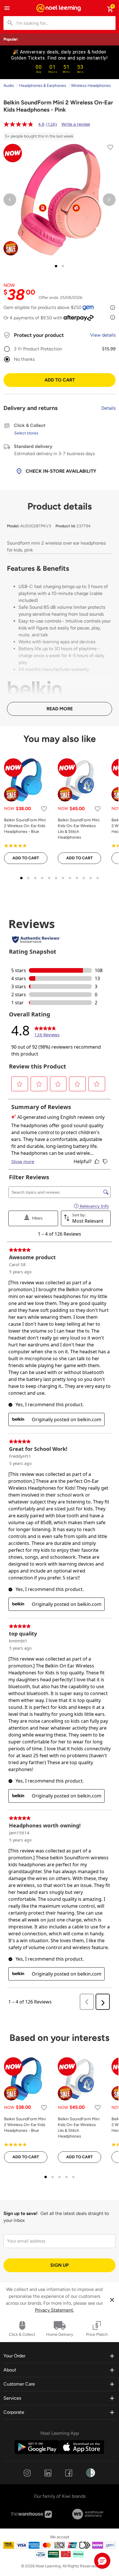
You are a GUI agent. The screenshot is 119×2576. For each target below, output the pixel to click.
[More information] (113, 308)
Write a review (76, 124)
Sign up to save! (21, 2213)
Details (108, 408)
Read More (60, 709)
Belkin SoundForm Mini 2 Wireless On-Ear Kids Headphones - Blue (25, 826)
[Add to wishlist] (110, 148)
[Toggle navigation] (7, 8)
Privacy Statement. (54, 2310)
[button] (102, 2561)
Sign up (59, 2265)
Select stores (26, 433)
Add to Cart (60, 380)
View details (103, 335)
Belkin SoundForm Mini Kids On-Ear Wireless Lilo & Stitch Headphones (79, 829)
